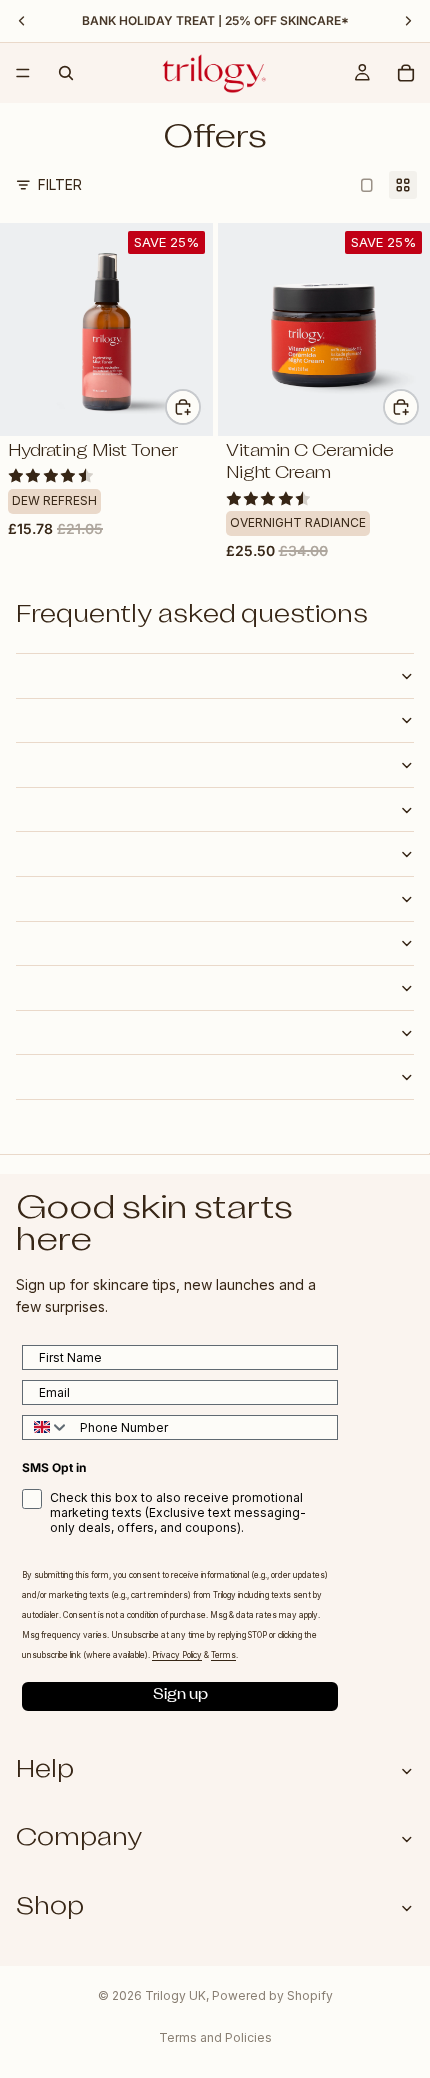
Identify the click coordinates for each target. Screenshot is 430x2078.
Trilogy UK (175, 1995)
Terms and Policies (215, 2037)
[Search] (66, 73)
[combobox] (46, 1427)
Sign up (180, 1696)
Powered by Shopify (272, 1995)
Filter (60, 184)
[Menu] (23, 73)
